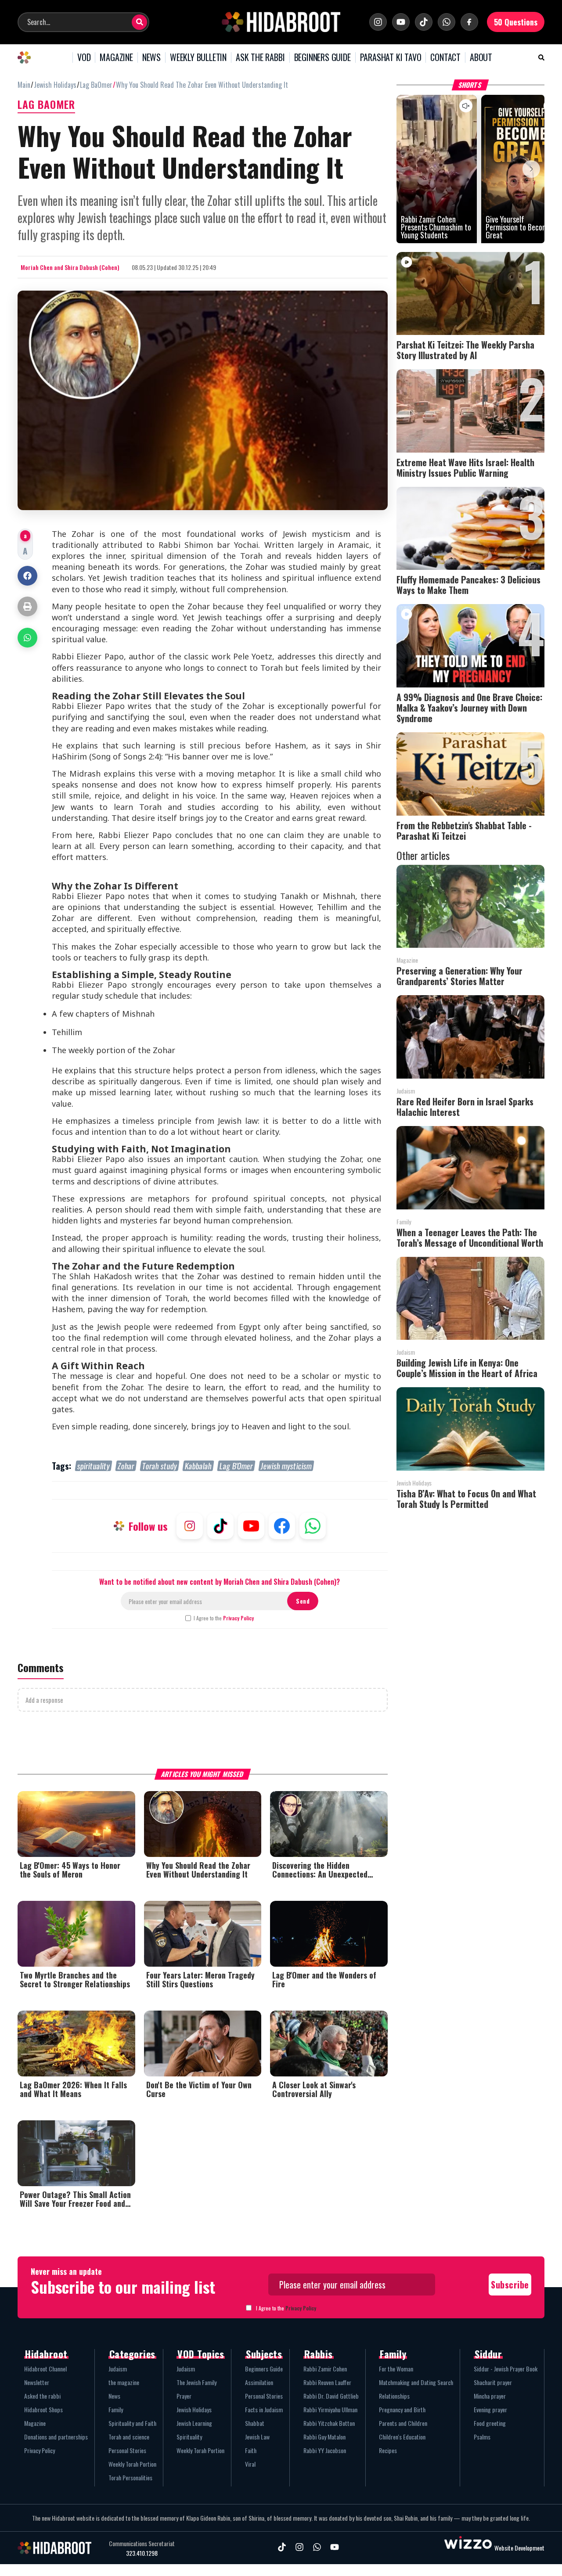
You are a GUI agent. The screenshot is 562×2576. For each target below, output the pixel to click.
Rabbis (319, 2354)
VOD (84, 58)
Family (116, 2409)
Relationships (394, 2396)
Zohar (126, 1466)
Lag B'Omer (236, 1466)
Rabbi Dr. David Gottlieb (331, 2396)
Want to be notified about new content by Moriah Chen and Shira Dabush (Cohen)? (220, 1582)
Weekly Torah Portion (132, 2464)
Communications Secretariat (142, 2544)
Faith (251, 2450)
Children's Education (402, 2437)
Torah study (160, 1466)
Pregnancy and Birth (402, 2409)
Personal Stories (127, 2450)
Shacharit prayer (493, 2382)
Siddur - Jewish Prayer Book (506, 2369)
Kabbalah (198, 1466)
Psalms (482, 2437)
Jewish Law (257, 2437)
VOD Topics (201, 2354)
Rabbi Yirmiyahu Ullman (330, 2409)
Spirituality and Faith (132, 2423)
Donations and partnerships (56, 2437)
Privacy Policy (238, 1618)
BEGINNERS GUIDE (322, 58)
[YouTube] (401, 22)
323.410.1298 (142, 2553)
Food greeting (490, 2423)
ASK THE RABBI (260, 58)
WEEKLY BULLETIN (198, 58)
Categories (132, 2354)
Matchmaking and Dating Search (416, 2382)
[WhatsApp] (447, 22)
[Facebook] (469, 22)
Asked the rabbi (42, 2396)
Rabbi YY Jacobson (325, 2450)
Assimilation (259, 2382)
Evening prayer (490, 2409)
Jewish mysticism (286, 1466)
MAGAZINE (116, 58)
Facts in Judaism (264, 2409)
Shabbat (255, 2423)
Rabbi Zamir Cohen (325, 2369)
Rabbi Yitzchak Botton (329, 2423)
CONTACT (445, 58)
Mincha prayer (490, 2396)
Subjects (264, 2354)
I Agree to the (224, 1618)
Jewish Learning (194, 2423)
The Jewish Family (196, 2382)
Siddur (488, 2354)
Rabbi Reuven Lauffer (327, 2382)
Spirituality (189, 2437)
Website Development (519, 2548)
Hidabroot (46, 2354)
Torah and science (129, 2437)
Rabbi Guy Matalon (324, 2437)
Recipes (388, 2450)
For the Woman (396, 2369)
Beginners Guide (264, 2369)
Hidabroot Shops (43, 2409)
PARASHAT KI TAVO (391, 58)
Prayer (184, 2396)
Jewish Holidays (194, 2409)
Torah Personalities (130, 2477)
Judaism (118, 2369)
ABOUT (481, 58)
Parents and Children (403, 2423)
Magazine (35, 2423)
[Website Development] (468, 2548)
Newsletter (37, 2382)
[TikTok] (424, 22)
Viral (250, 2464)
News (114, 2396)
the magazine (124, 2382)
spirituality (94, 1466)
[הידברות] (281, 22)
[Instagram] (378, 22)
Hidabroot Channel (45, 2369)
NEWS (151, 58)
